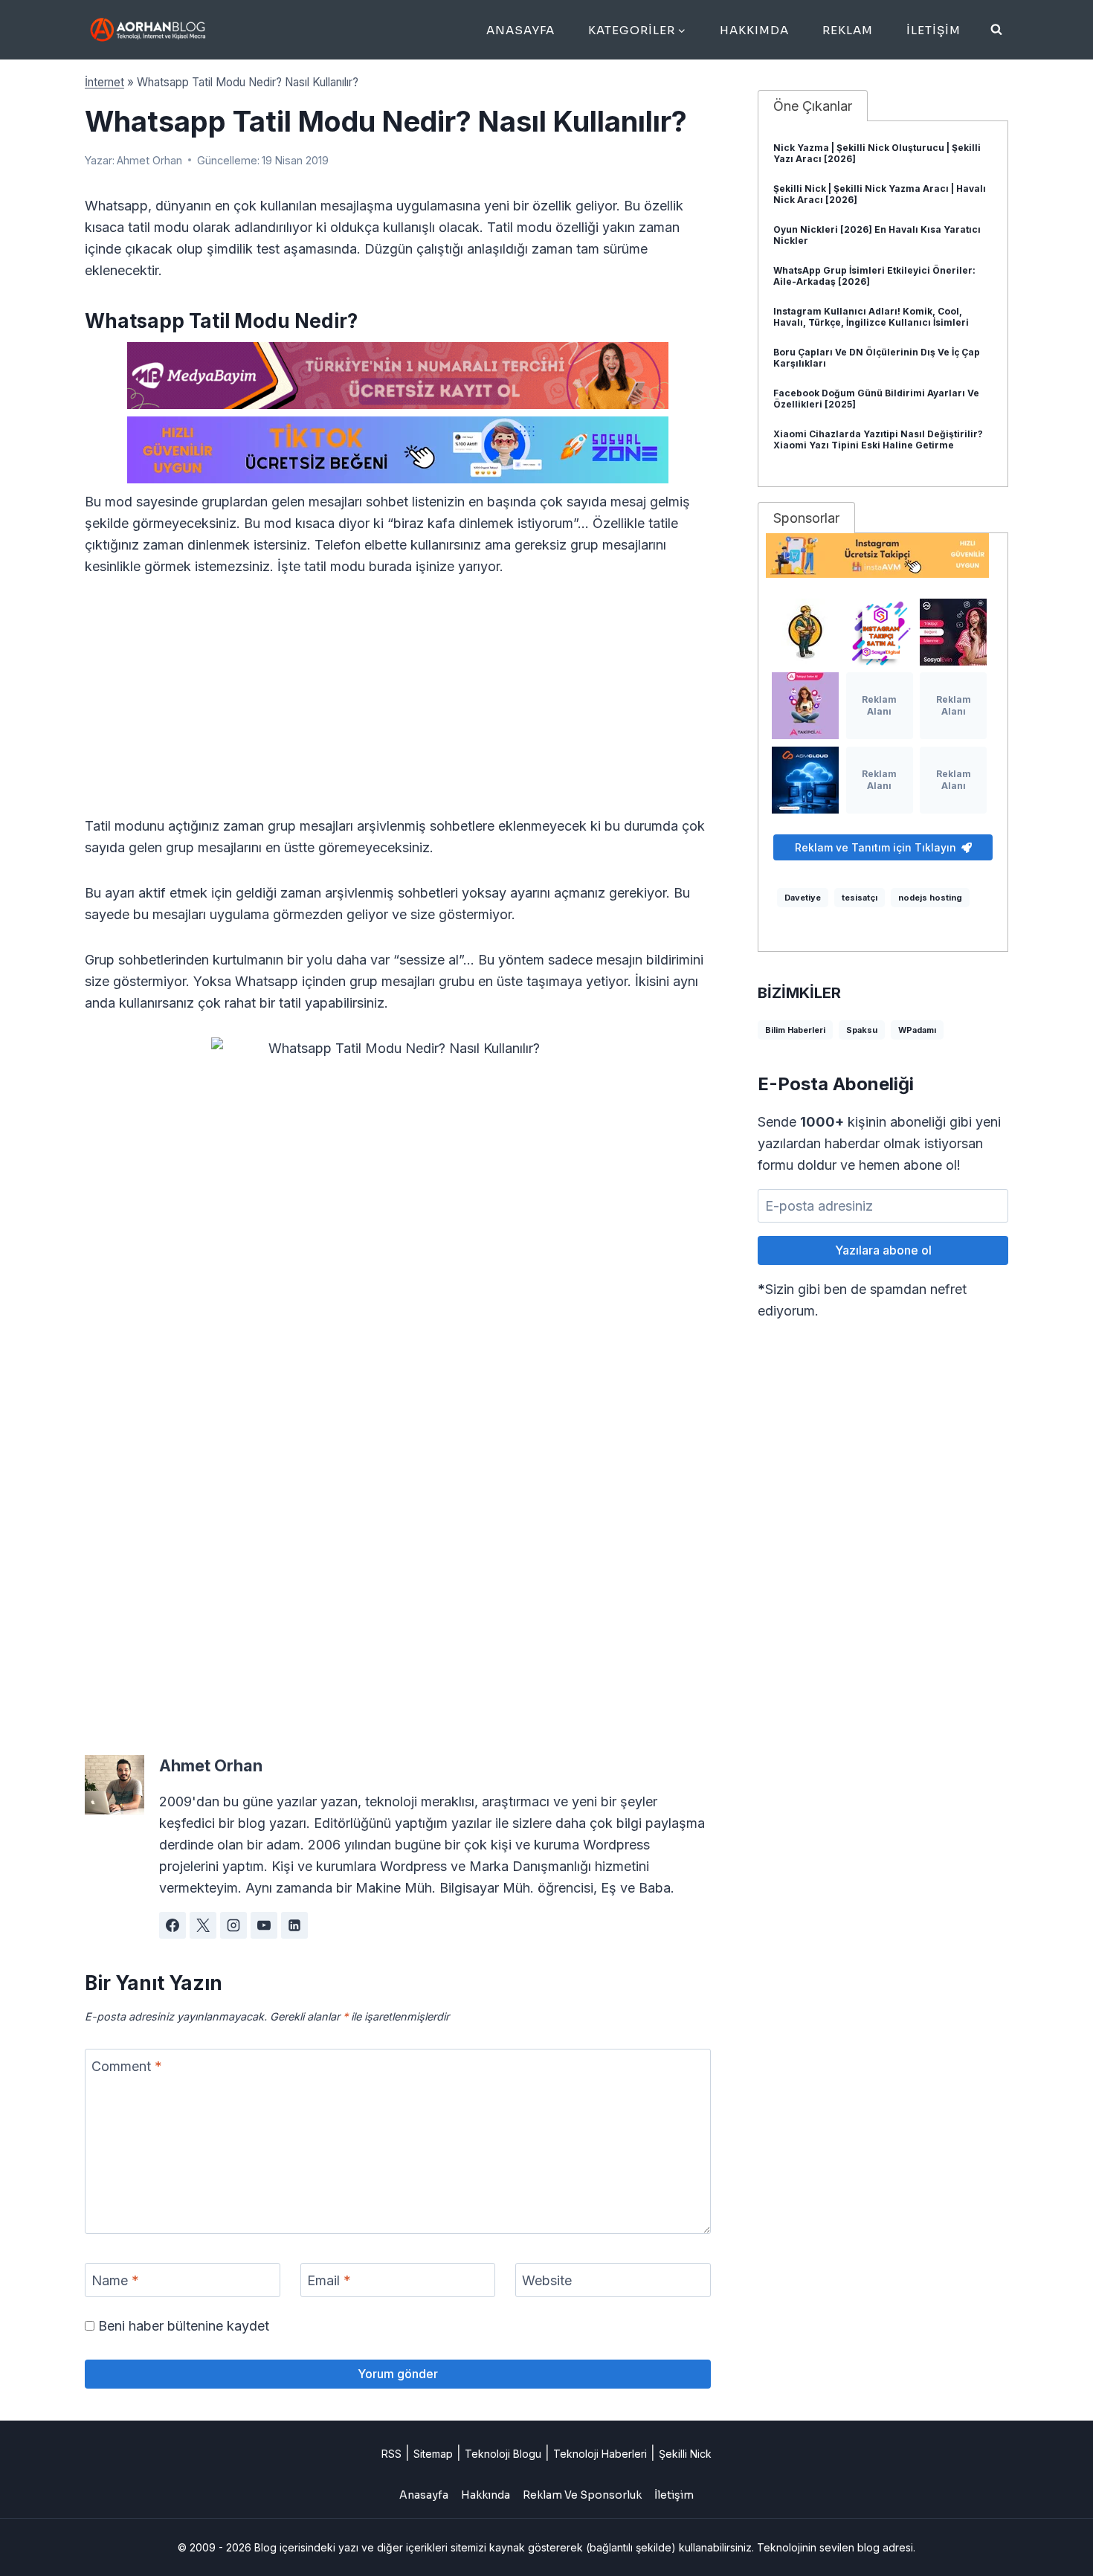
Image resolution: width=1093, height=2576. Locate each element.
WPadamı (917, 1030)
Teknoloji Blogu (503, 2454)
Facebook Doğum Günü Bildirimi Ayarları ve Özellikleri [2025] (876, 399)
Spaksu (862, 1030)
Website (547, 2280)
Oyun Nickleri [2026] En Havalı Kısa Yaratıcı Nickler (877, 235)
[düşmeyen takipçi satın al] (953, 632)
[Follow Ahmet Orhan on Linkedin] (294, 1925)
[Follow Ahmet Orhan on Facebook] (173, 1925)
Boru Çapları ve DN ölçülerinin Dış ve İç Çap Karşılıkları (877, 358)
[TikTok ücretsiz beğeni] (398, 450)
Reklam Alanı (879, 705)
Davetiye (803, 898)
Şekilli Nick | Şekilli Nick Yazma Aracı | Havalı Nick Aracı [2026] (880, 194)
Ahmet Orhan (149, 160)
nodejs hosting (930, 898)
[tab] (813, 106)
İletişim (934, 30)
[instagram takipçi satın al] (880, 632)
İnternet (104, 82)
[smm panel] (398, 376)
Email (329, 2280)
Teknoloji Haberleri (600, 2454)
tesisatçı (860, 898)
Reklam (848, 30)
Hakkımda (754, 30)
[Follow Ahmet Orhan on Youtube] (264, 1925)
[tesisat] (805, 632)
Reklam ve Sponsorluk (582, 2495)
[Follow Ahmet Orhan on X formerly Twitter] (203, 1925)
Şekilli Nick (685, 2454)
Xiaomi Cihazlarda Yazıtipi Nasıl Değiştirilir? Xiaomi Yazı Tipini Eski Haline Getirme (878, 439)
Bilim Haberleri (795, 1030)
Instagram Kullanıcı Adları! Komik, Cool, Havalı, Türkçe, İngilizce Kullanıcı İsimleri (871, 317)
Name (115, 2280)
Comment (127, 2066)
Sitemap (433, 2454)
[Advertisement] (398, 705)
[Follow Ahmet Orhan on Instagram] (233, 1925)
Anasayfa (520, 30)
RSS (391, 2454)
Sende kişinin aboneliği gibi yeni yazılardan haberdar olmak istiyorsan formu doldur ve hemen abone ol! (879, 1143)
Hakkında (486, 2495)
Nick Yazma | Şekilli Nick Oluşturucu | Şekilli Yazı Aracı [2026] (877, 153)
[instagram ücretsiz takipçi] (883, 556)
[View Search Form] (996, 30)
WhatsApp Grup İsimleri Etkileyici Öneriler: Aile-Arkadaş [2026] (874, 276)
